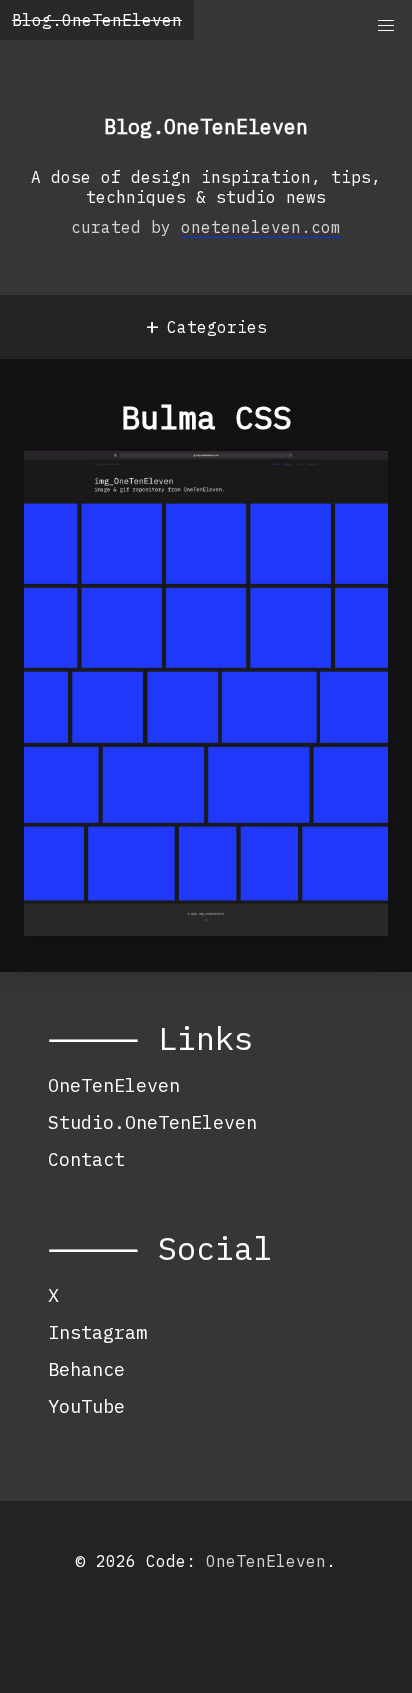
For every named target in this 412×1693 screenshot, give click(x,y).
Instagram (97, 1332)
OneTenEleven (114, 1085)
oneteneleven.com (261, 227)
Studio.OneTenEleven (152, 1122)
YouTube (86, 1406)
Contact (86, 1159)
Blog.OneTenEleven (97, 20)
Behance (86, 1369)
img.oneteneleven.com (166, 493)
